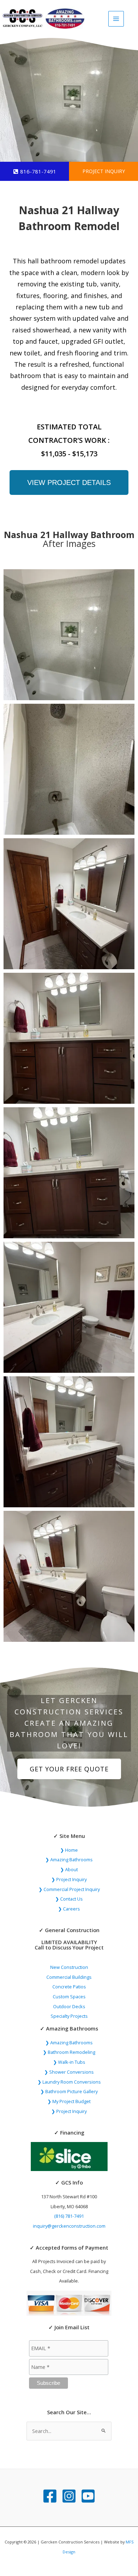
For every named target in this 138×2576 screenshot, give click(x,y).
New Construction (69, 1967)
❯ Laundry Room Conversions (69, 2082)
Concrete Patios (69, 1987)
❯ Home (69, 1850)
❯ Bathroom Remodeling (69, 2052)
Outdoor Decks (69, 2006)
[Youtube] (88, 2496)
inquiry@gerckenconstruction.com (69, 2226)
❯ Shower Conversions (69, 2072)
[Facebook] (50, 2496)
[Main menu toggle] (116, 19)
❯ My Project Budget (69, 2101)
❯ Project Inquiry (69, 1879)
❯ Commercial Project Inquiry (69, 1889)
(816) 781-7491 (69, 2216)
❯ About (69, 1869)
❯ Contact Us (69, 1899)
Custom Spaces (69, 1997)
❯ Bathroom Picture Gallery (69, 2091)
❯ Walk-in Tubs (69, 2062)
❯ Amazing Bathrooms (69, 1860)
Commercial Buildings (69, 1977)
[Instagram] (69, 2496)
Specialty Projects (69, 2016)
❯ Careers (69, 1909)
